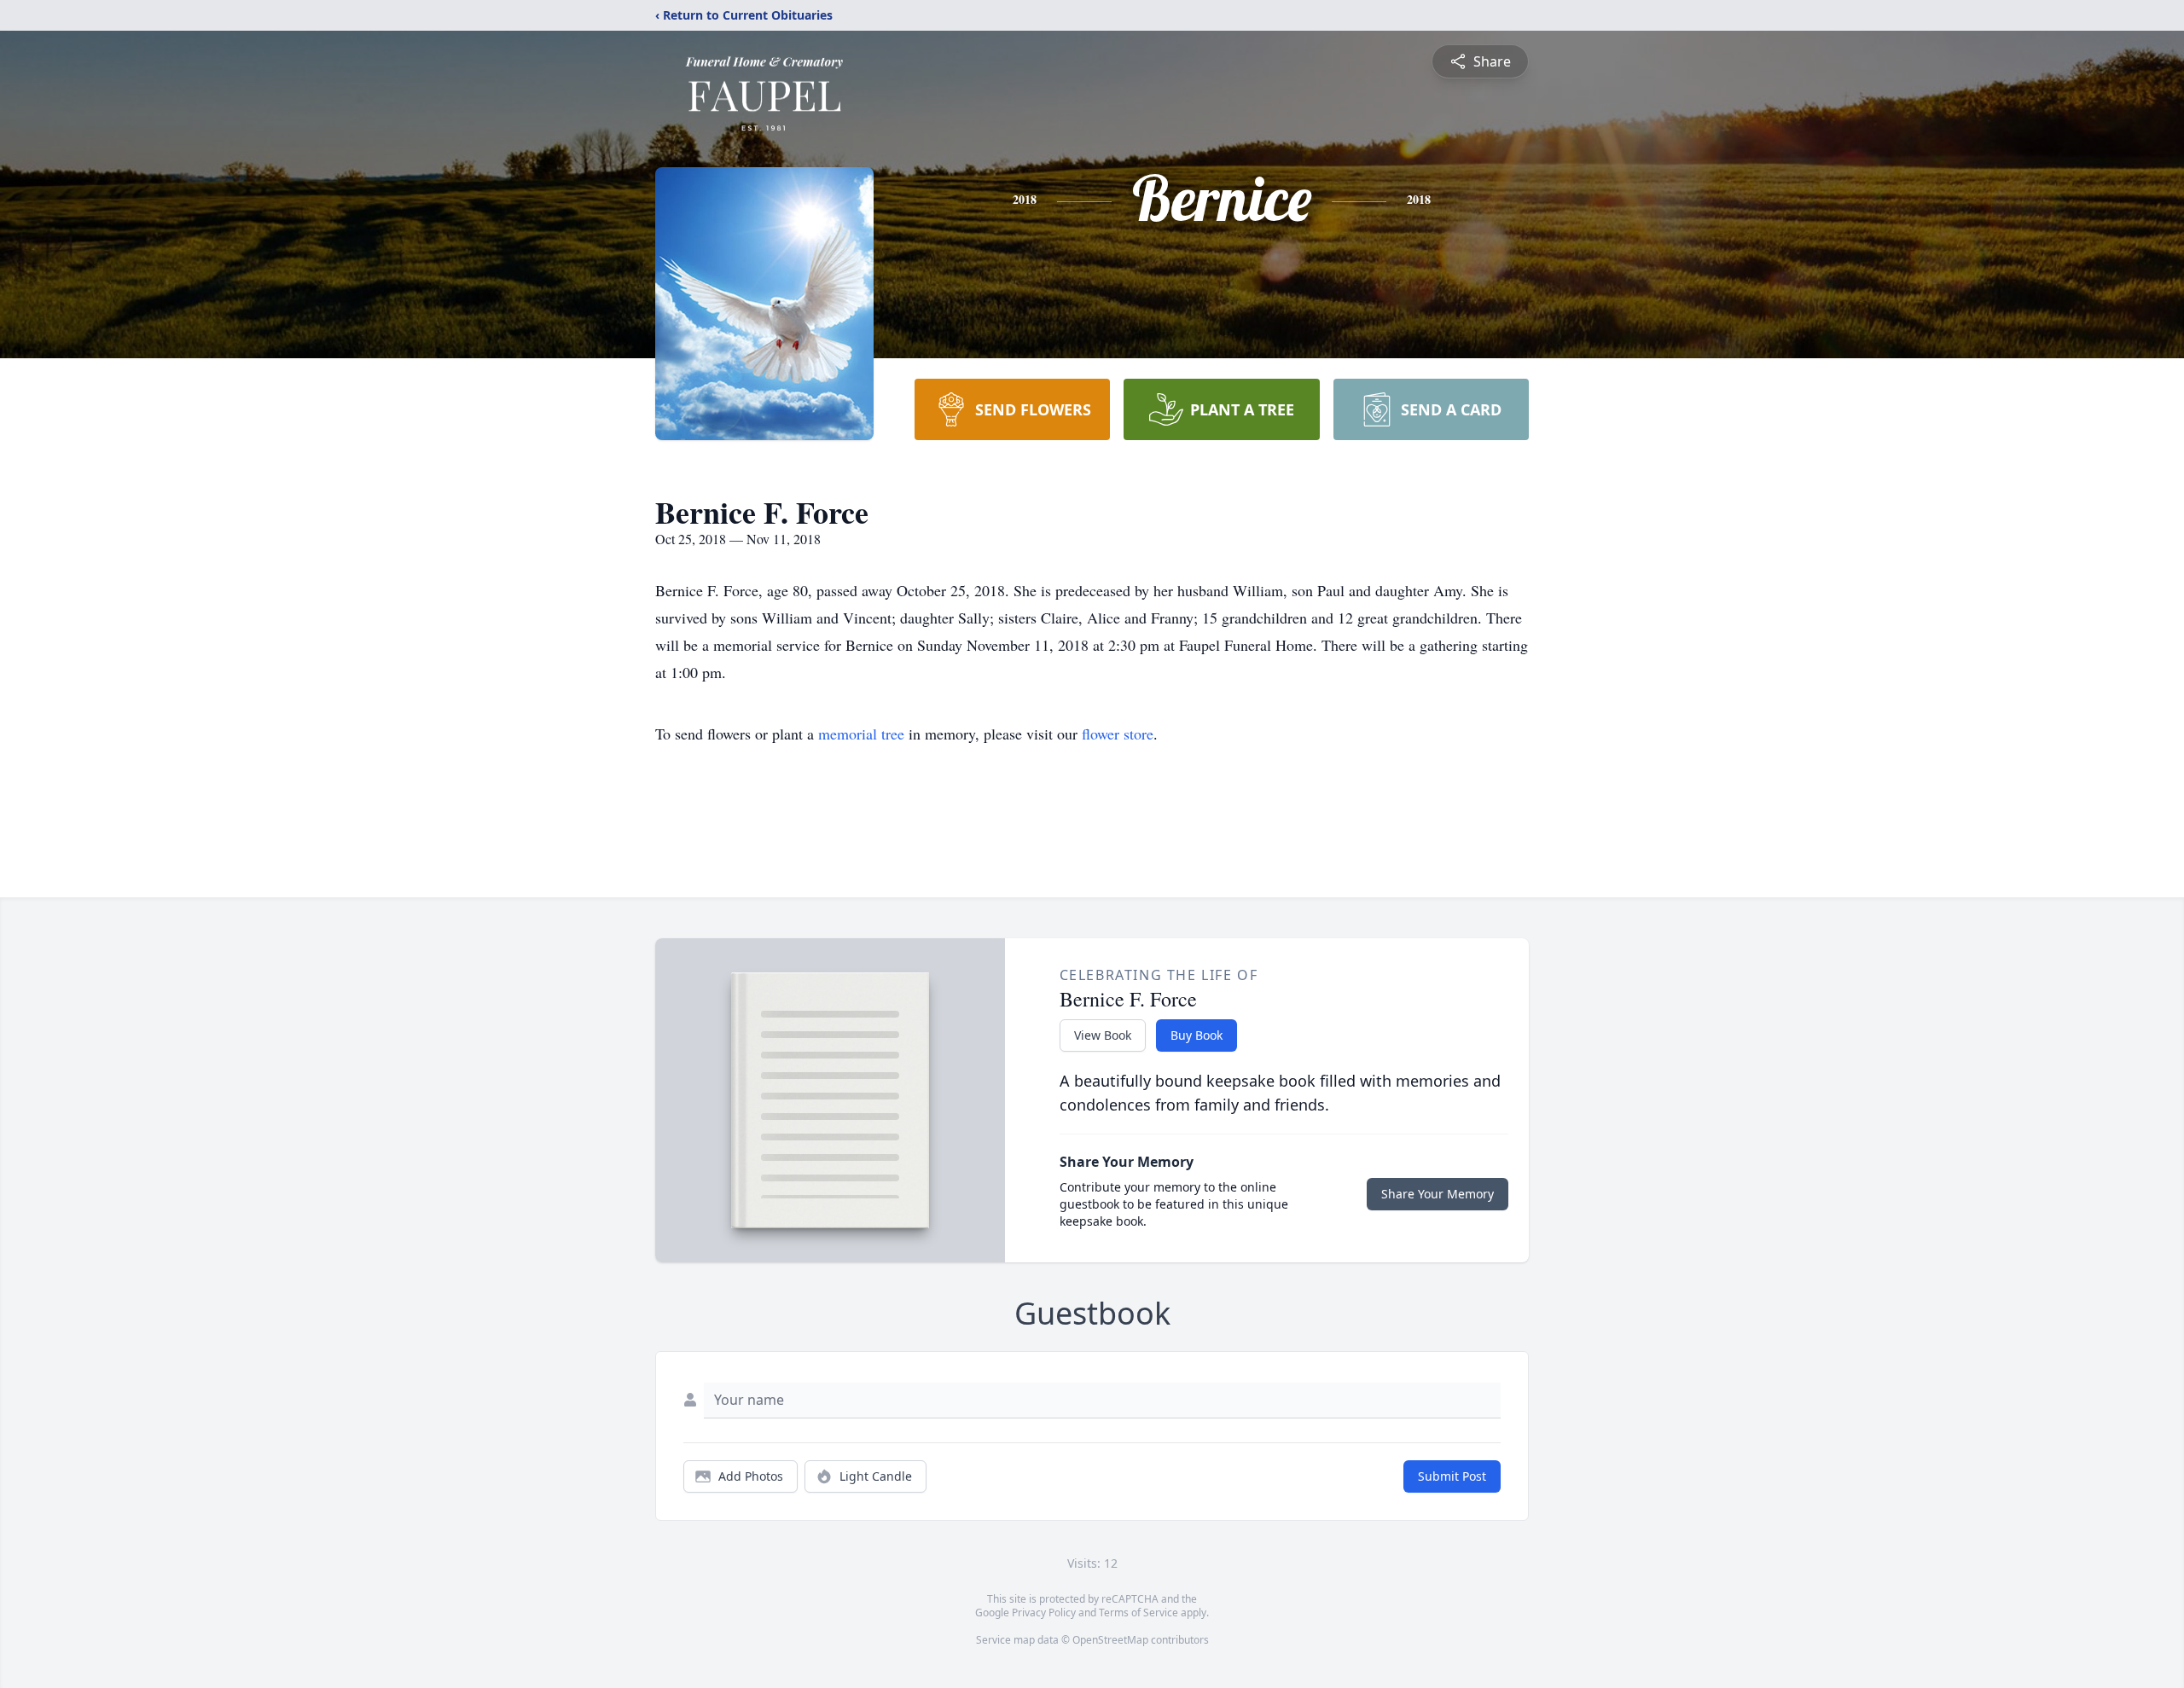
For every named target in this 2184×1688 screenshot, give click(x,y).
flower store (1118, 734)
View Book (1103, 1035)
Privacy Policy (1044, 1613)
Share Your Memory (1438, 1194)
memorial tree (861, 734)
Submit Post (1452, 1476)
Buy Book (1197, 1035)
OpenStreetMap (1110, 1640)
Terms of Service (1138, 1613)
